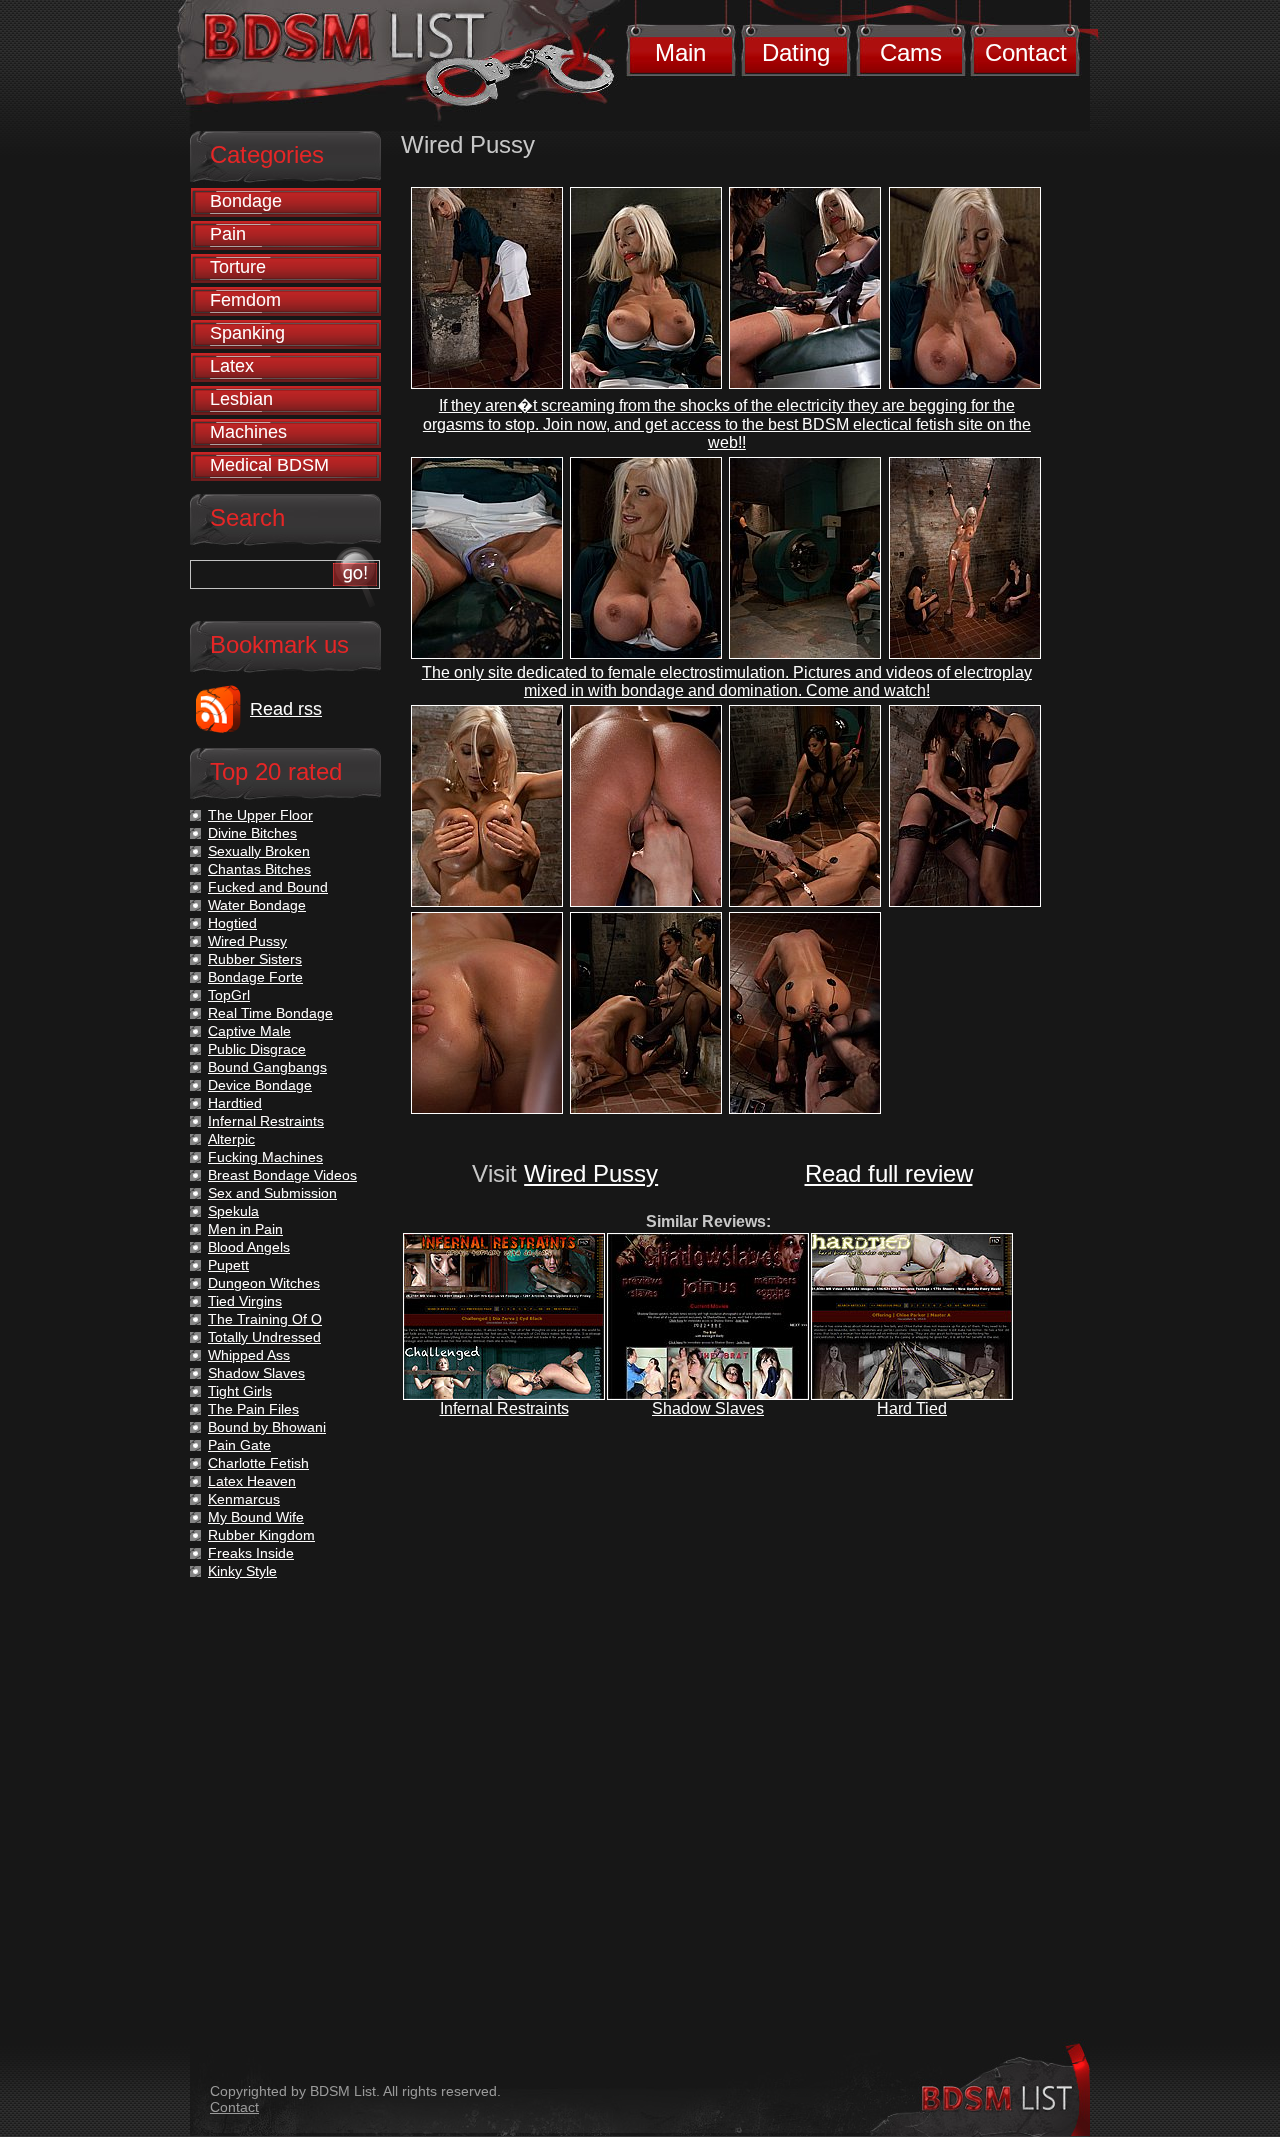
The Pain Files (253, 1409)
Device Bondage (260, 1085)
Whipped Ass (249, 1355)
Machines (248, 432)
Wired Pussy (591, 1173)
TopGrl (229, 995)
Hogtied (232, 923)
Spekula (233, 1211)
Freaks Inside (251, 1553)
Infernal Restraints (504, 1408)
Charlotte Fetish (258, 1463)
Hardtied (235, 1103)
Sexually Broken (259, 851)
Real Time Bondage (270, 1013)
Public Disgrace (257, 1049)
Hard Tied (912, 1408)
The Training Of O (265, 1319)
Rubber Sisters (255, 959)
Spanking (247, 333)
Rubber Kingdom (261, 1535)
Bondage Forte (255, 977)
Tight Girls (240, 1391)
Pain (228, 234)
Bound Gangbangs (267, 1067)
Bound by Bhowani (267, 1427)
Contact (1026, 52)
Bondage (246, 201)
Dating (796, 52)
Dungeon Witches (264, 1283)
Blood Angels (249, 1247)
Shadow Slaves (708, 1408)
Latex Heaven (252, 1481)
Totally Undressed (264, 1337)
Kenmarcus (244, 1499)
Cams (911, 52)
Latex (232, 366)
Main (680, 52)
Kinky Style (242, 1571)
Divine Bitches (252, 833)
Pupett (228, 1265)
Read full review (889, 1173)
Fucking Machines (265, 1157)
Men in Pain (245, 1229)
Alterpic (231, 1139)
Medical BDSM (269, 465)
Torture (238, 267)
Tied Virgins (245, 1301)
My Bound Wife (256, 1517)
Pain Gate (239, 1445)
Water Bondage (257, 905)
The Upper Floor (260, 815)
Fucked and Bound (268, 887)
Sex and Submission (272, 1193)
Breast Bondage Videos (282, 1175)
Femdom (245, 300)
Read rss (286, 709)
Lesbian (241, 399)
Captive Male (249, 1031)
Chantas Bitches (259, 869)
